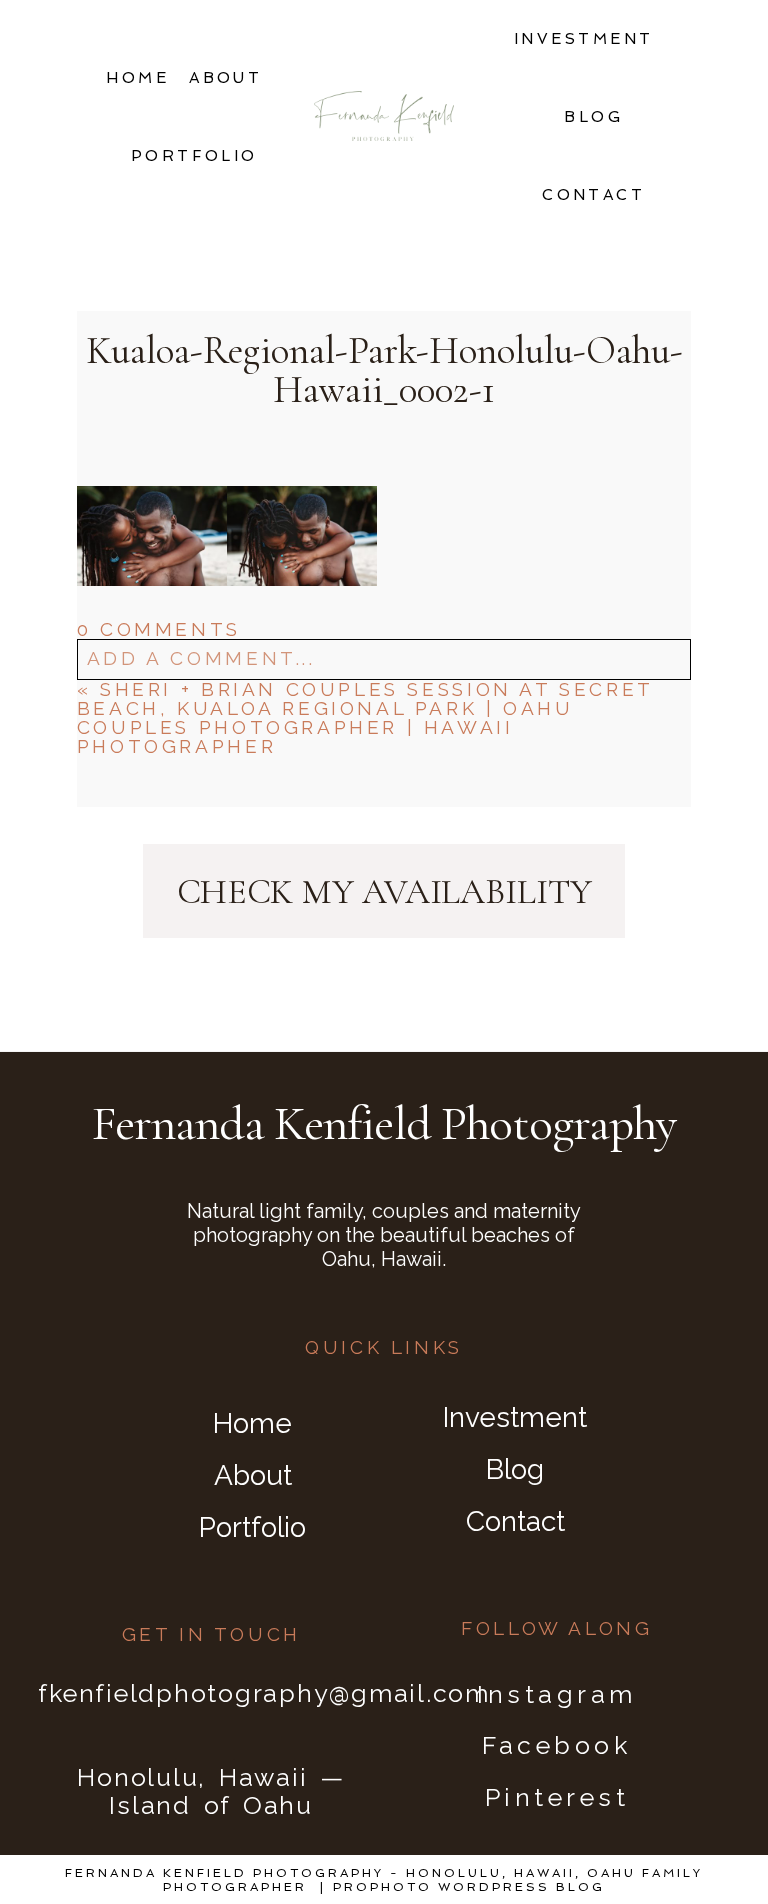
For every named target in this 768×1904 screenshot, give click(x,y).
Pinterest (557, 1797)
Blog (593, 117)
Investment (584, 39)
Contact (593, 195)
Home (137, 78)
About (225, 78)
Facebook (556, 1745)
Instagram (557, 1694)
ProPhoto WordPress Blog (469, 1887)
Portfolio (194, 156)
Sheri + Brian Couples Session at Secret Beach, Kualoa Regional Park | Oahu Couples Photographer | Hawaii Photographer (365, 717)
